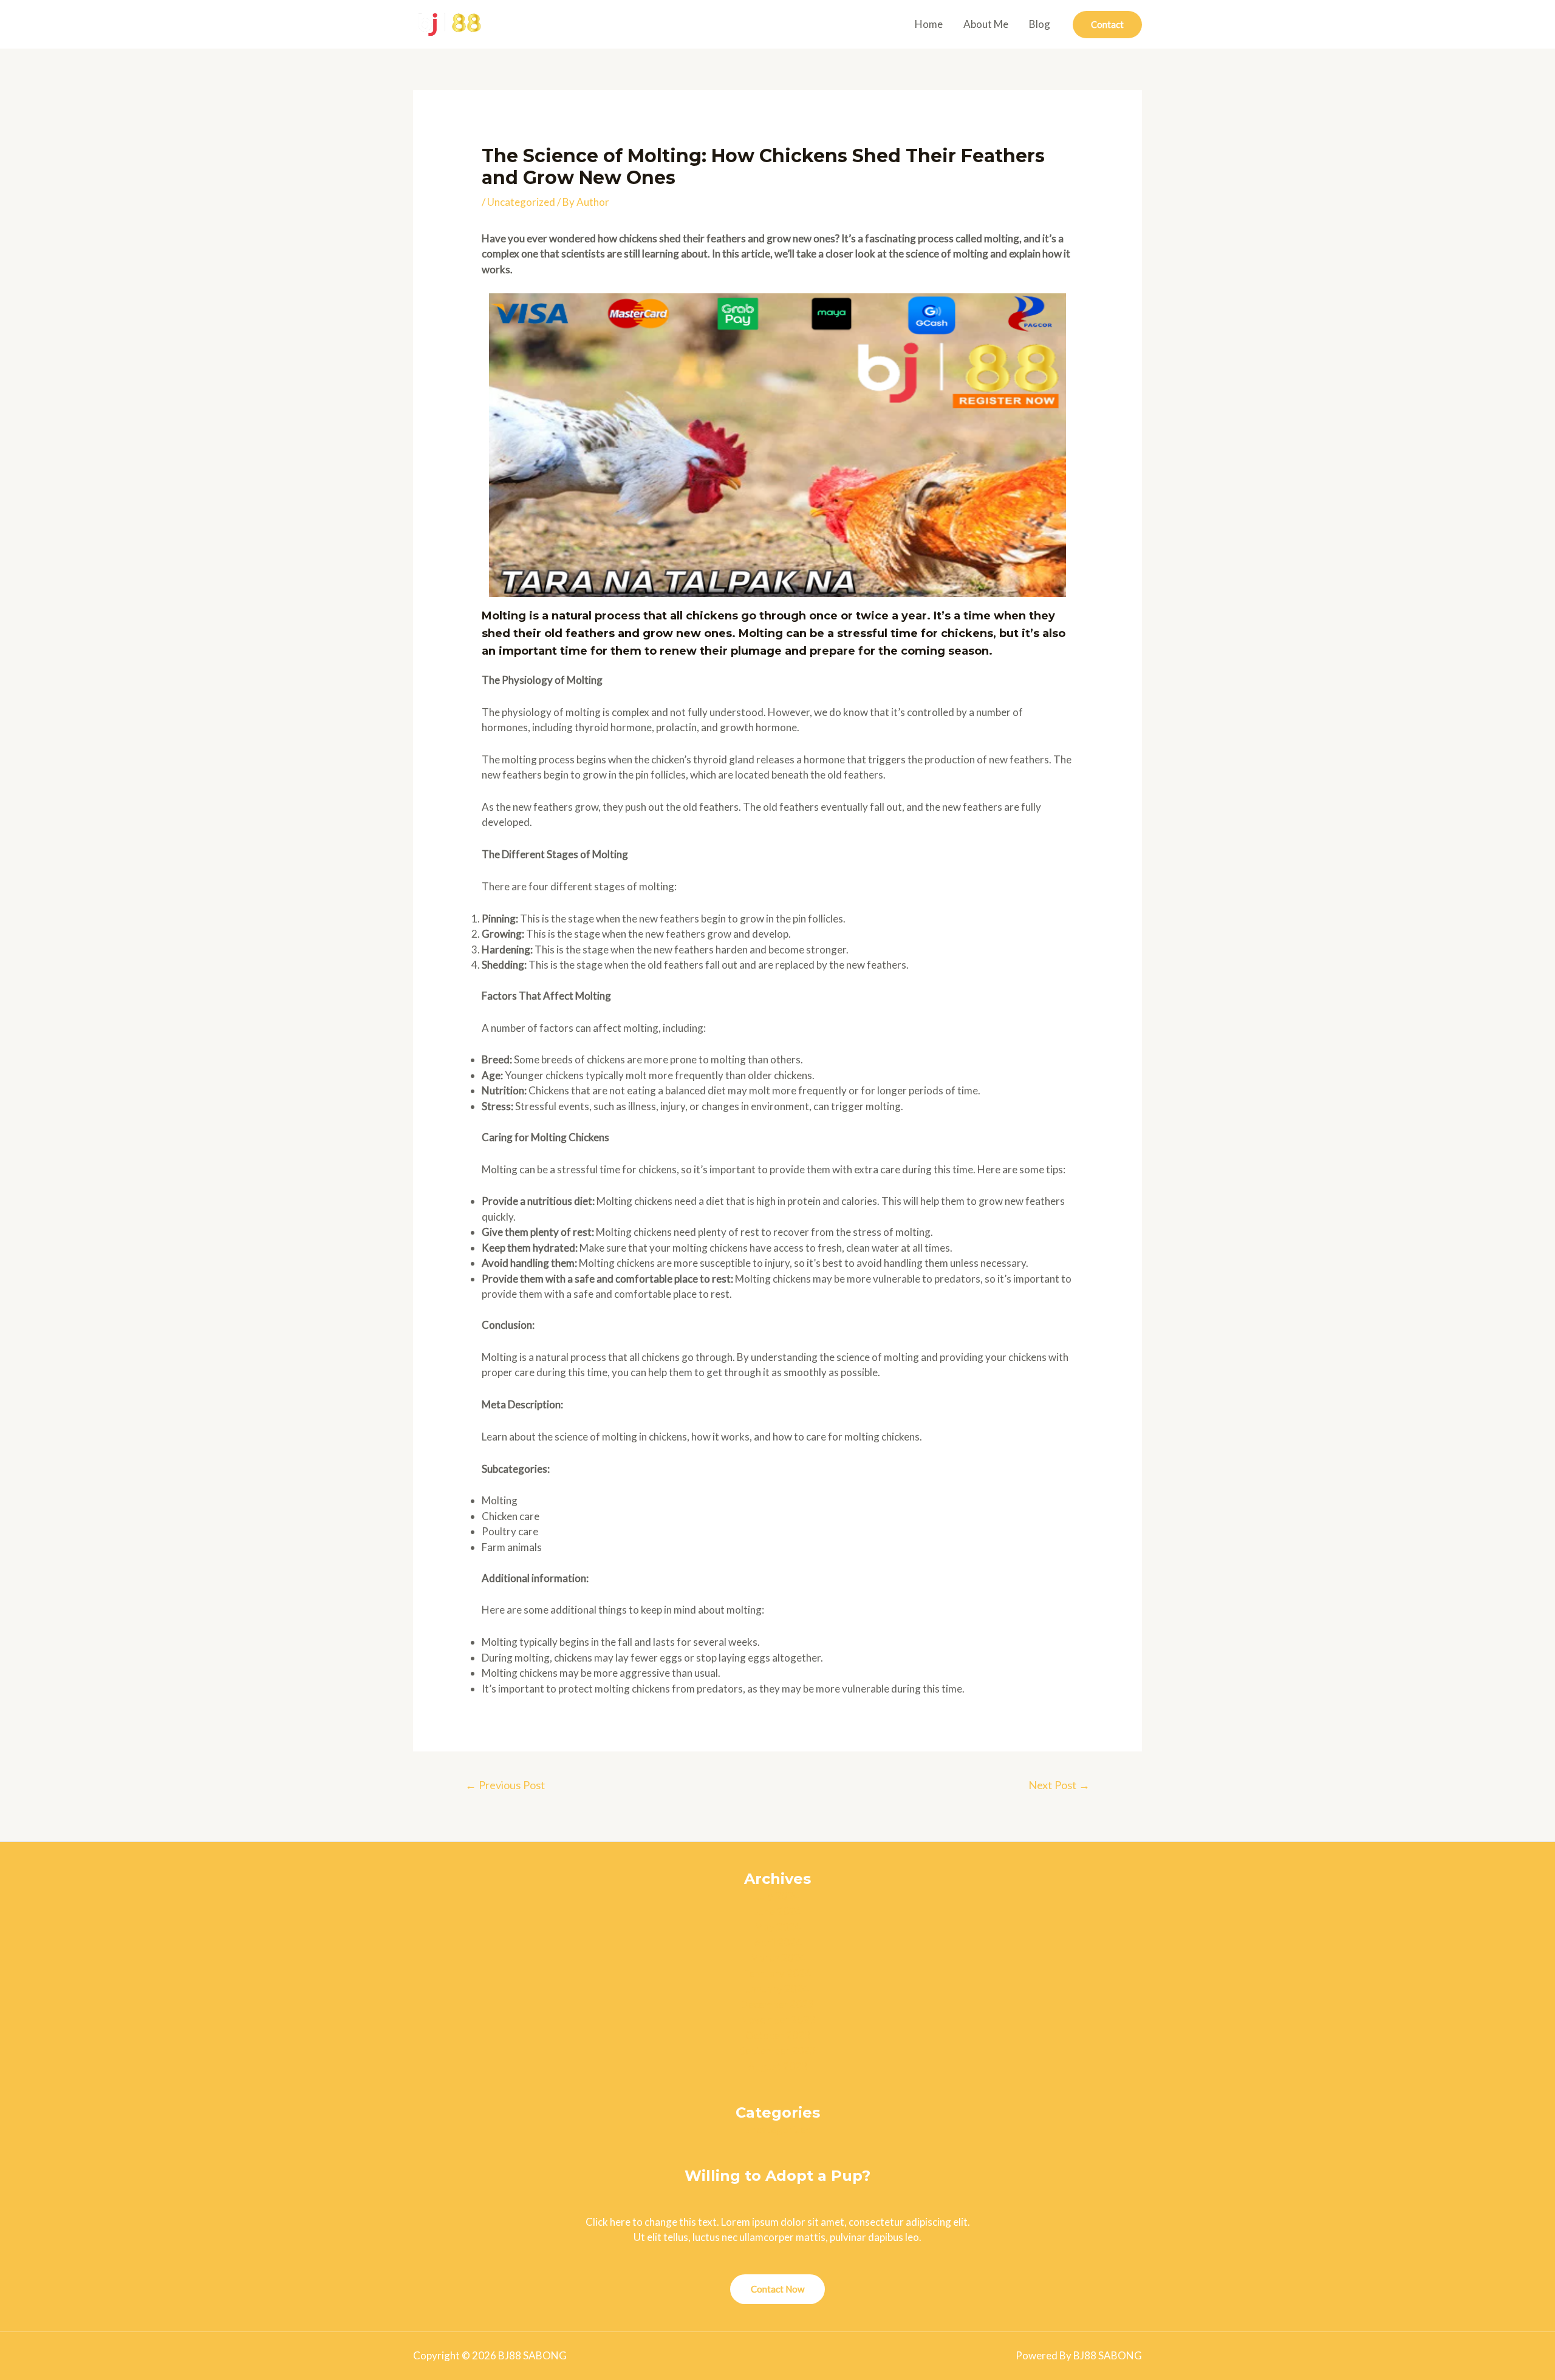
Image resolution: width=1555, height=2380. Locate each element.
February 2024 (777, 1973)
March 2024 (778, 1958)
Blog (1040, 24)
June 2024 (778, 1911)
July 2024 (777, 1896)
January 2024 (777, 1989)
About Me (986, 24)
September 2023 (778, 2051)
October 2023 (778, 2035)
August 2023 (777, 2066)
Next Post (1059, 1785)
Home (929, 24)
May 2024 (777, 1927)
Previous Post (505, 1785)
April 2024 (778, 1942)
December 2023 (777, 2004)
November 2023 (778, 2020)
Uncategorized (521, 202)
